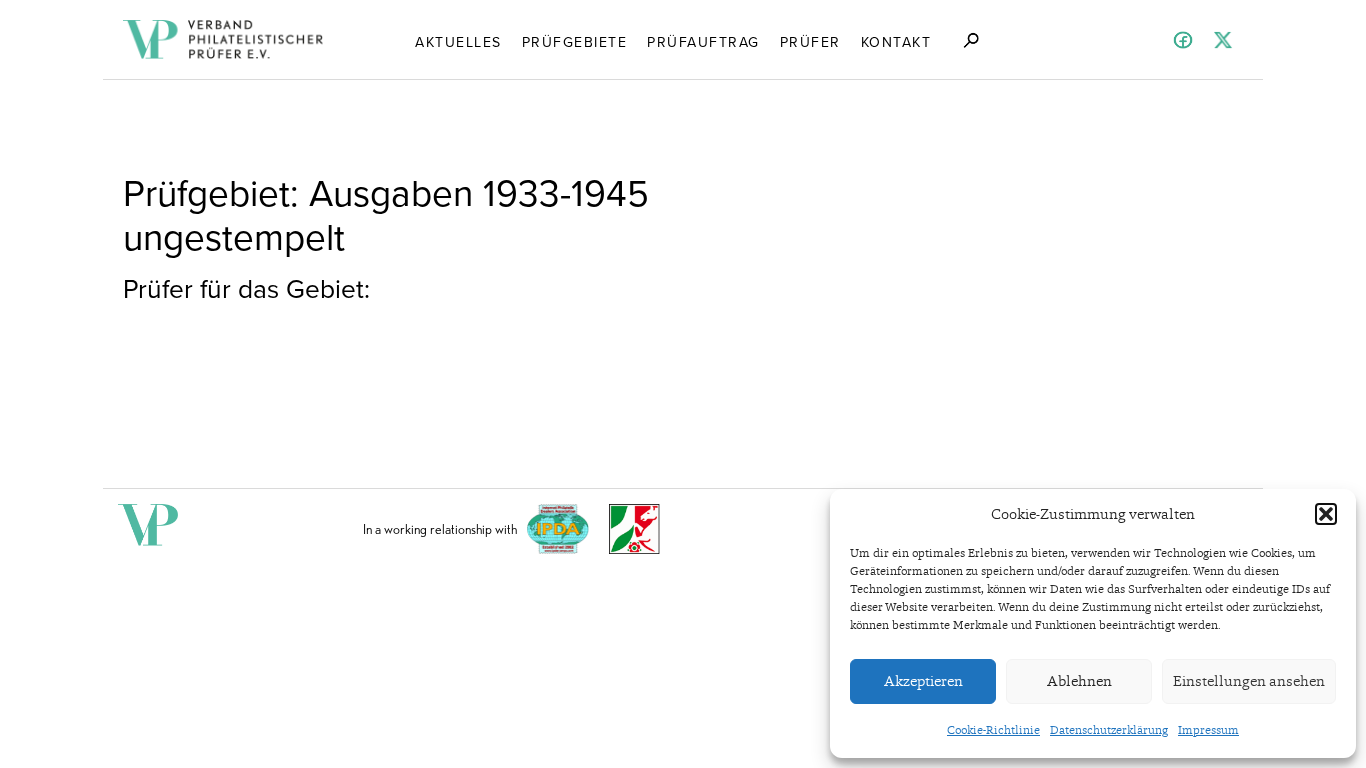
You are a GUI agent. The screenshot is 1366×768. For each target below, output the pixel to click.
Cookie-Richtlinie (993, 730)
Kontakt (896, 41)
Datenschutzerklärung (1109, 730)
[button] (1326, 514)
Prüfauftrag (703, 41)
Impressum (1208, 730)
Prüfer (810, 41)
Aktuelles (458, 41)
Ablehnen (1079, 681)
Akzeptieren (923, 681)
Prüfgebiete (575, 41)
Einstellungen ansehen (1249, 681)
